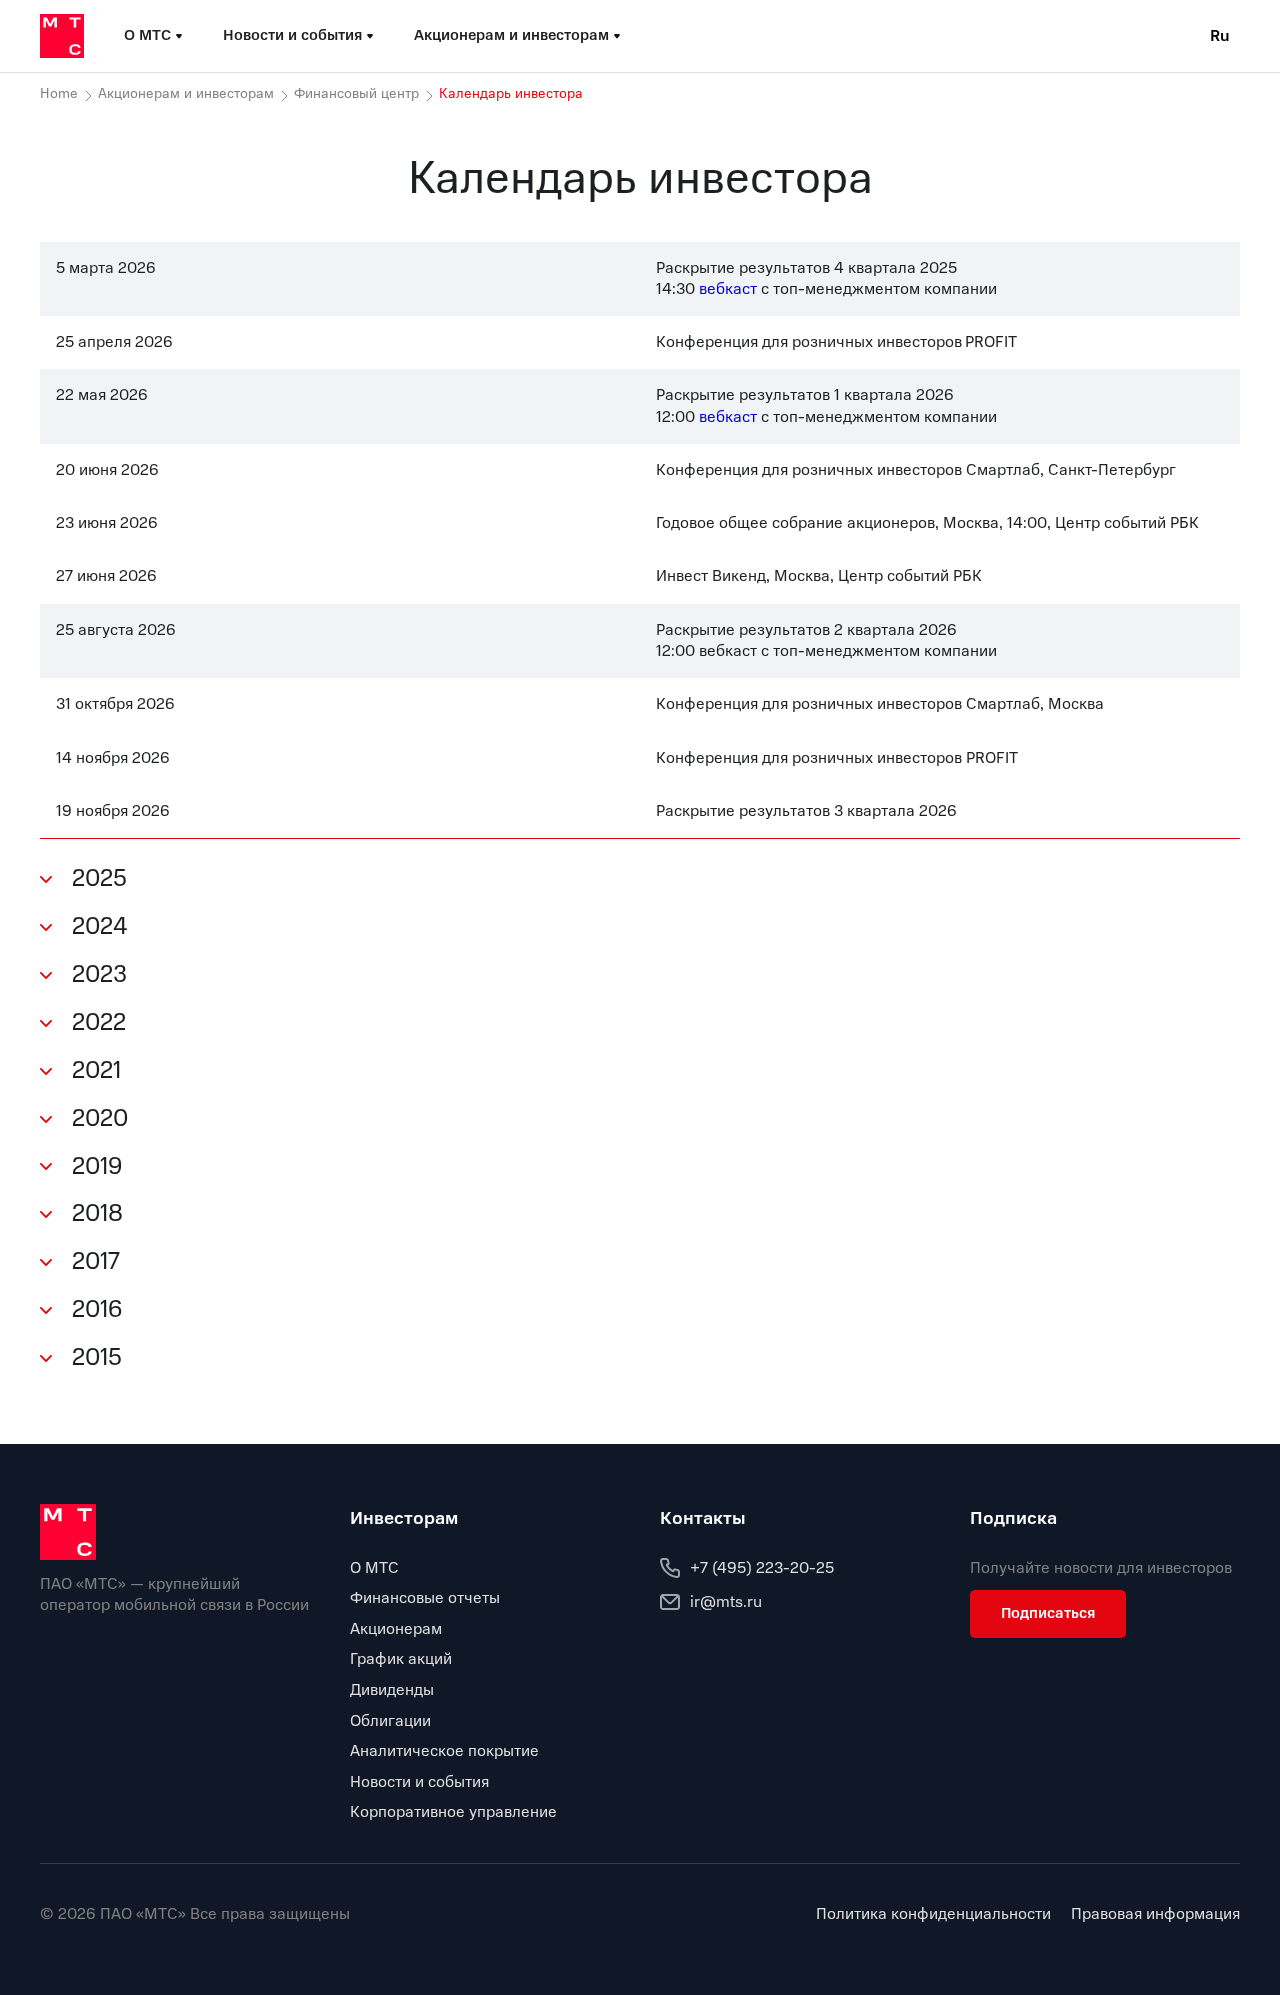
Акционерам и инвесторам (186, 94)
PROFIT (991, 342)
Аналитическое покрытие (444, 1751)
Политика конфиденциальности (933, 1914)
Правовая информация (1155, 1914)
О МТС (374, 1568)
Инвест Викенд (711, 576)
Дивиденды (392, 1690)
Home (59, 94)
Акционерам (396, 1629)
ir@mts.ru (726, 1602)
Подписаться (1048, 1613)
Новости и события (419, 1782)
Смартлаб (1003, 704)
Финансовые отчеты (425, 1598)
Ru (1220, 36)
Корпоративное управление (453, 1812)
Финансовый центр (356, 94)
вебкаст (728, 651)
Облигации (390, 1721)
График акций (401, 1659)
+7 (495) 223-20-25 (762, 1568)
